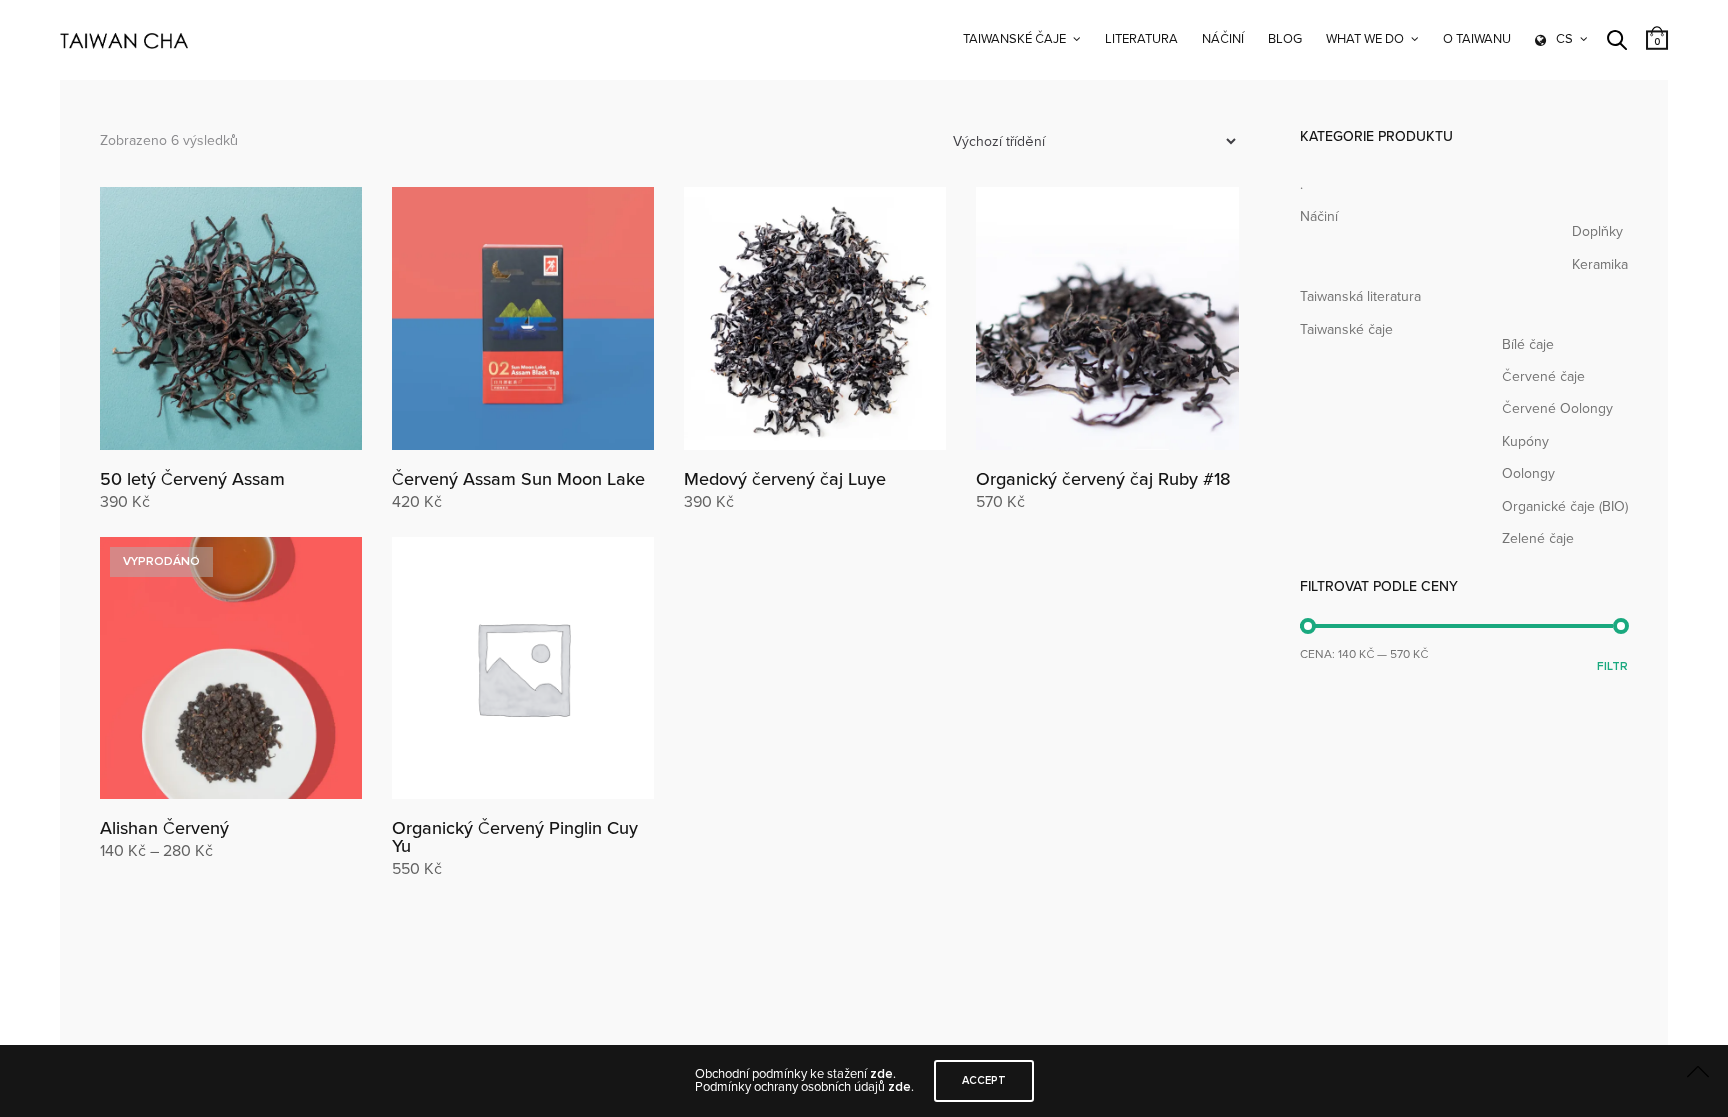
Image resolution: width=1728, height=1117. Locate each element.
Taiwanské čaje (1014, 39)
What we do (1365, 39)
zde (881, 1074)
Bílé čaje (1528, 344)
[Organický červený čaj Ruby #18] (1107, 318)
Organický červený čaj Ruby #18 (1103, 479)
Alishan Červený (164, 828)
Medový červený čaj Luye (785, 479)
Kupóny (1525, 441)
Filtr (1612, 666)
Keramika (1600, 264)
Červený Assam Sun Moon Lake (518, 479)
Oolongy (1528, 473)
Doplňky (1597, 231)
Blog (1285, 39)
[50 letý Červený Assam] (231, 318)
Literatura (1141, 39)
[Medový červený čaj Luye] (815, 318)
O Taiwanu (1477, 39)
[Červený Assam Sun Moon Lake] (523, 318)
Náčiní (1223, 39)
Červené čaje (1543, 376)
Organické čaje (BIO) (1565, 506)
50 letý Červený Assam (192, 479)
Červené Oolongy (1557, 408)
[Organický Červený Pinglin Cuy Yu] (523, 668)
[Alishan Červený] (231, 668)
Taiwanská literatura (1360, 296)
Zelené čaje (1538, 538)
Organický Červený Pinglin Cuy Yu (515, 837)
